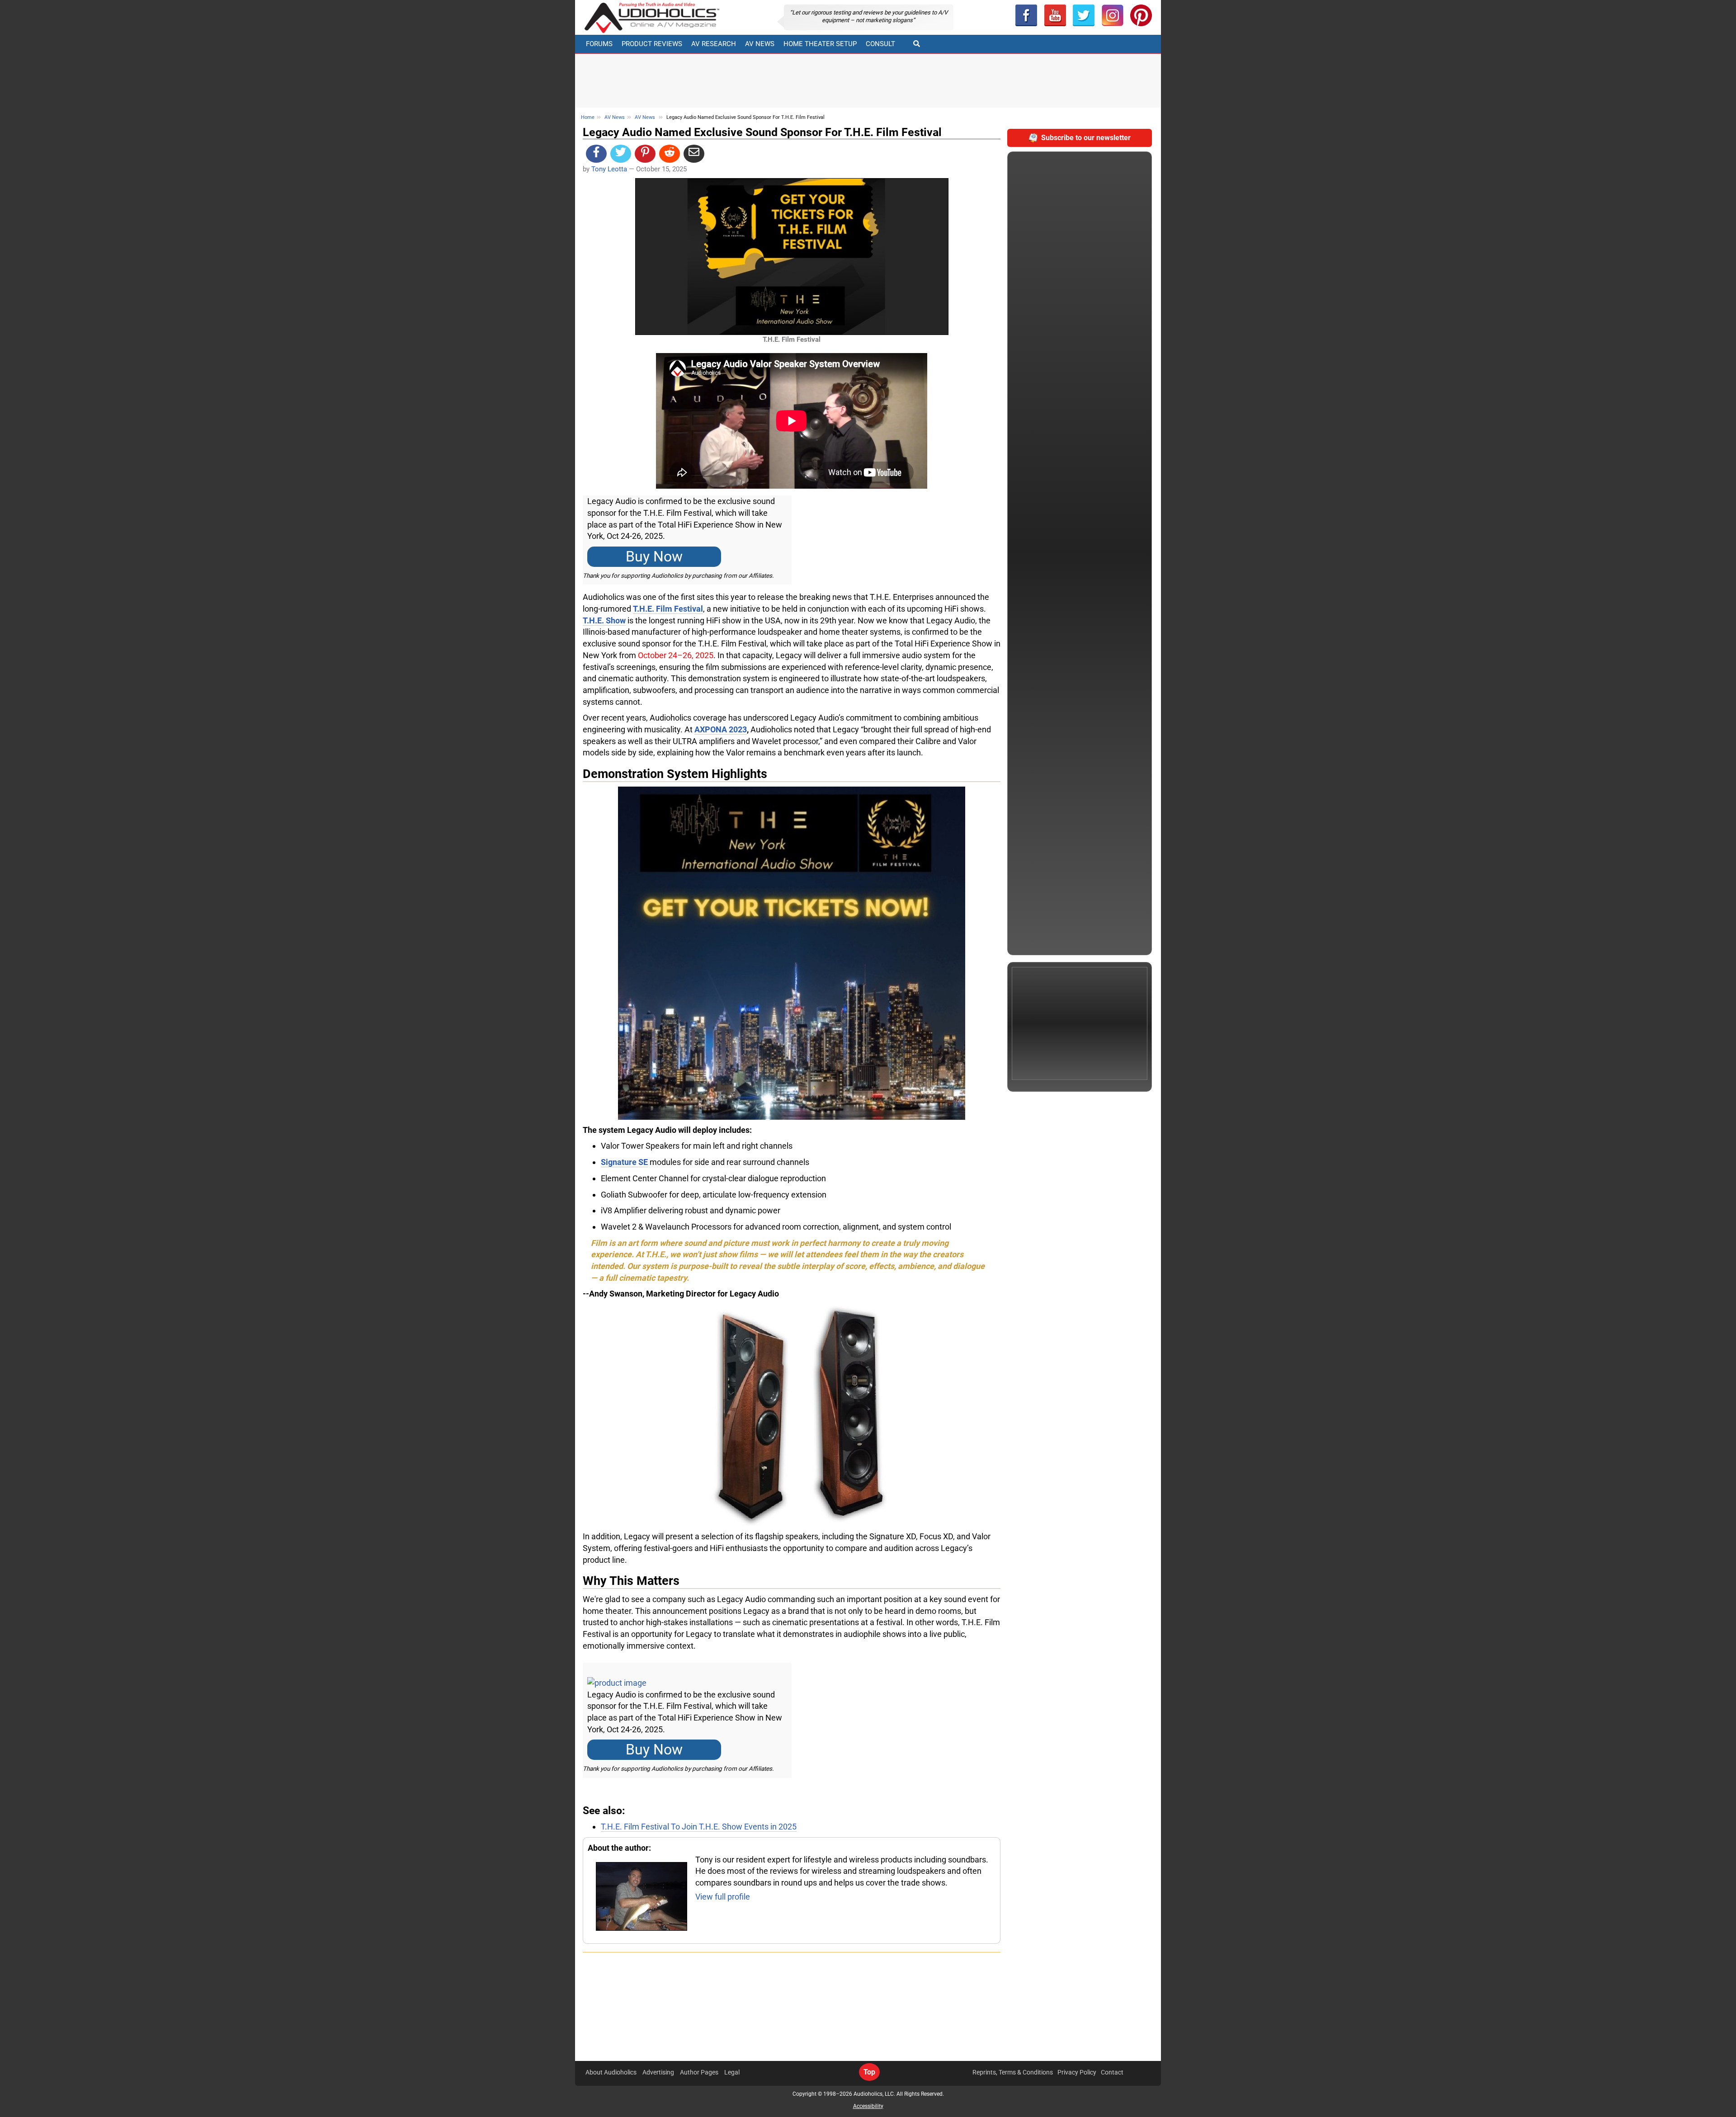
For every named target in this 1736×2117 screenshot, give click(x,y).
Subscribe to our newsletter (1086, 138)
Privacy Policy (1077, 2072)
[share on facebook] (596, 154)
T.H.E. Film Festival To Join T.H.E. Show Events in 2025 (699, 1827)
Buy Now (654, 557)
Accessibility (868, 2106)
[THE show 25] (792, 952)
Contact (1112, 2072)
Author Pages (699, 2072)
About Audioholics (611, 2072)
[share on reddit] (670, 154)
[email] (694, 154)
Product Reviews (652, 44)
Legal (732, 2072)
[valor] (792, 1414)
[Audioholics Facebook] (1026, 15)
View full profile (723, 1897)
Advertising (658, 2072)
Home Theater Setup (820, 44)
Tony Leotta (609, 169)
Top (869, 2072)
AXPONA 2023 (721, 729)
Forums (599, 44)
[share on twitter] (621, 154)
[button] (1055, 15)
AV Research (714, 44)
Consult (880, 44)
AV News (760, 44)
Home (588, 117)
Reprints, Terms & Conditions (1013, 2072)
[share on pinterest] (645, 154)
